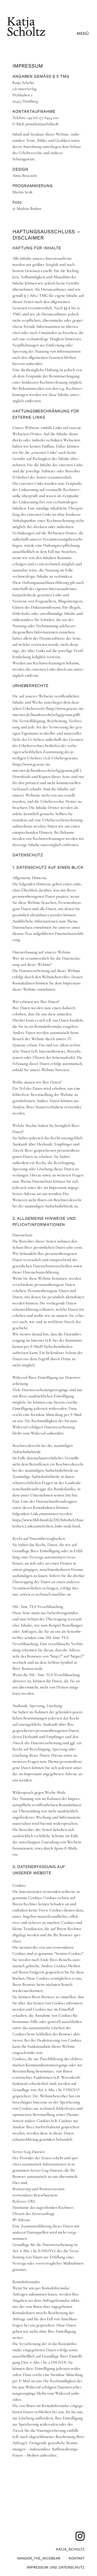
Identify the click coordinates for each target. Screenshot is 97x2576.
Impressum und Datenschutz (56, 2567)
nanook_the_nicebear (39, 2558)
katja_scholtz (70, 2549)
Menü (83, 33)
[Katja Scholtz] (26, 38)
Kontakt (77, 2558)
